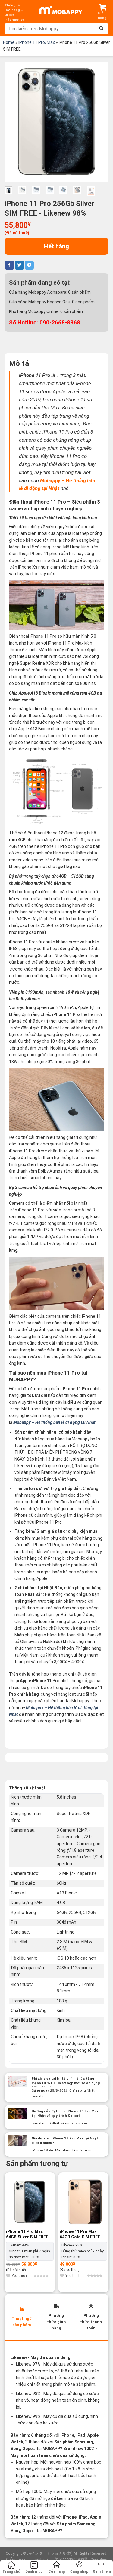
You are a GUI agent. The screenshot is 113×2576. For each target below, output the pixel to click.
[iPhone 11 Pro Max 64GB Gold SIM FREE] (83, 2202)
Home (9, 42)
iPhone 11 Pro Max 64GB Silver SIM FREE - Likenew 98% (28, 2234)
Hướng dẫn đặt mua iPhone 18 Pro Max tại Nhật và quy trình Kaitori (65, 2113)
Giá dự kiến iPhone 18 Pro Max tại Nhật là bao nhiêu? (65, 2141)
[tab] (22, 2317)
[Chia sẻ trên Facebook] (9, 265)
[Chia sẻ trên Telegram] (29, 265)
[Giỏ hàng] (103, 12)
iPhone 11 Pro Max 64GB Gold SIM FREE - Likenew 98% (81, 2234)
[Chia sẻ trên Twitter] (19, 265)
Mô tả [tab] (19, 363)
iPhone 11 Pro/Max (37, 42)
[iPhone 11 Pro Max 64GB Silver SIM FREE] (30, 2202)
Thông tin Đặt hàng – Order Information (15, 12)
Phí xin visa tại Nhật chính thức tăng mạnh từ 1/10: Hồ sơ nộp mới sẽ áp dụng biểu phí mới (66, 2083)
